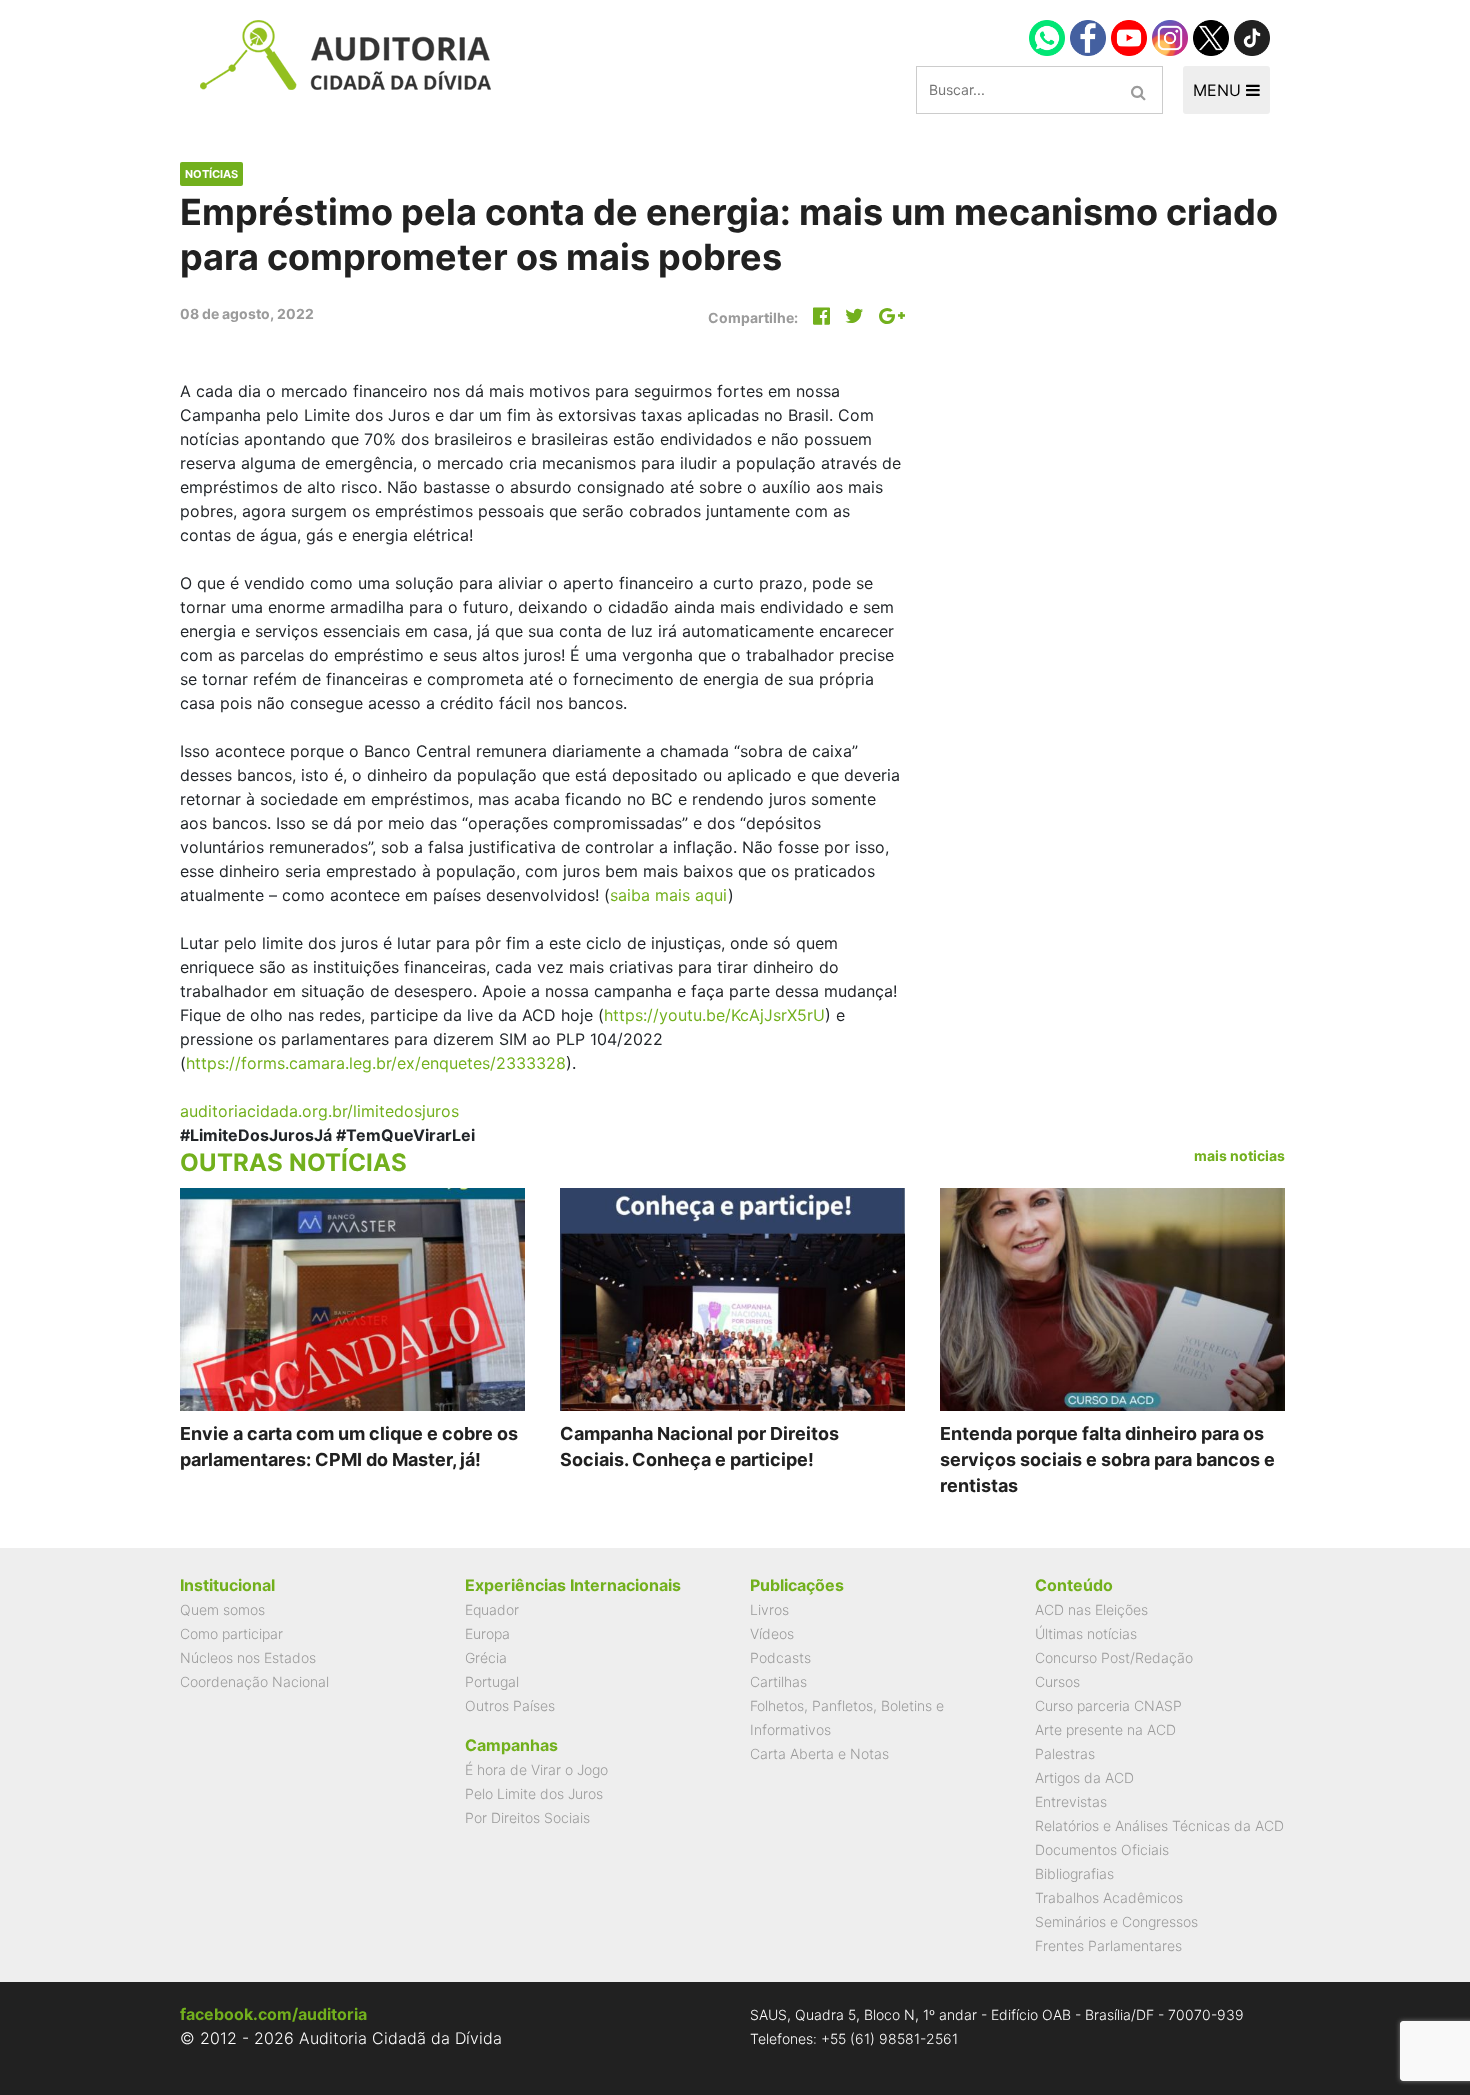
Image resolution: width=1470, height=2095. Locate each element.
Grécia (486, 1657)
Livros (769, 1609)
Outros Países (510, 1705)
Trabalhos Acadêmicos (1109, 1897)
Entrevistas (1071, 1801)
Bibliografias (1074, 1873)
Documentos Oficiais (1102, 1849)
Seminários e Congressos (1116, 1921)
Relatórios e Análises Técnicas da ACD (1159, 1825)
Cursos (1057, 1681)
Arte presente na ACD (1105, 1729)
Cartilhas (778, 1681)
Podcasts (780, 1657)
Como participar (231, 1633)
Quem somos (222, 1609)
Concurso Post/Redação (1114, 1657)
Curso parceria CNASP (1108, 1705)
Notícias (211, 174)
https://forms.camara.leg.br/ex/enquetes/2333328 (376, 1063)
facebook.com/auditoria (273, 2014)
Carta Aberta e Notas (819, 1753)
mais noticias (1239, 1155)
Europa (487, 1633)
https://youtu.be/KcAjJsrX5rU (714, 1015)
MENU (1219, 90)
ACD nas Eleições (1091, 1609)
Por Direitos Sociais (527, 1817)
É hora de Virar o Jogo (536, 1769)
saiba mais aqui (669, 895)
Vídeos (772, 1633)
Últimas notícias (1086, 1633)
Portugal (492, 1681)
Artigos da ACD (1084, 1777)
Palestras (1065, 1753)
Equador (492, 1609)
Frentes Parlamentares (1108, 1945)
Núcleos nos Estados (248, 1657)
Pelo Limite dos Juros (534, 1793)
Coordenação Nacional (254, 1681)
